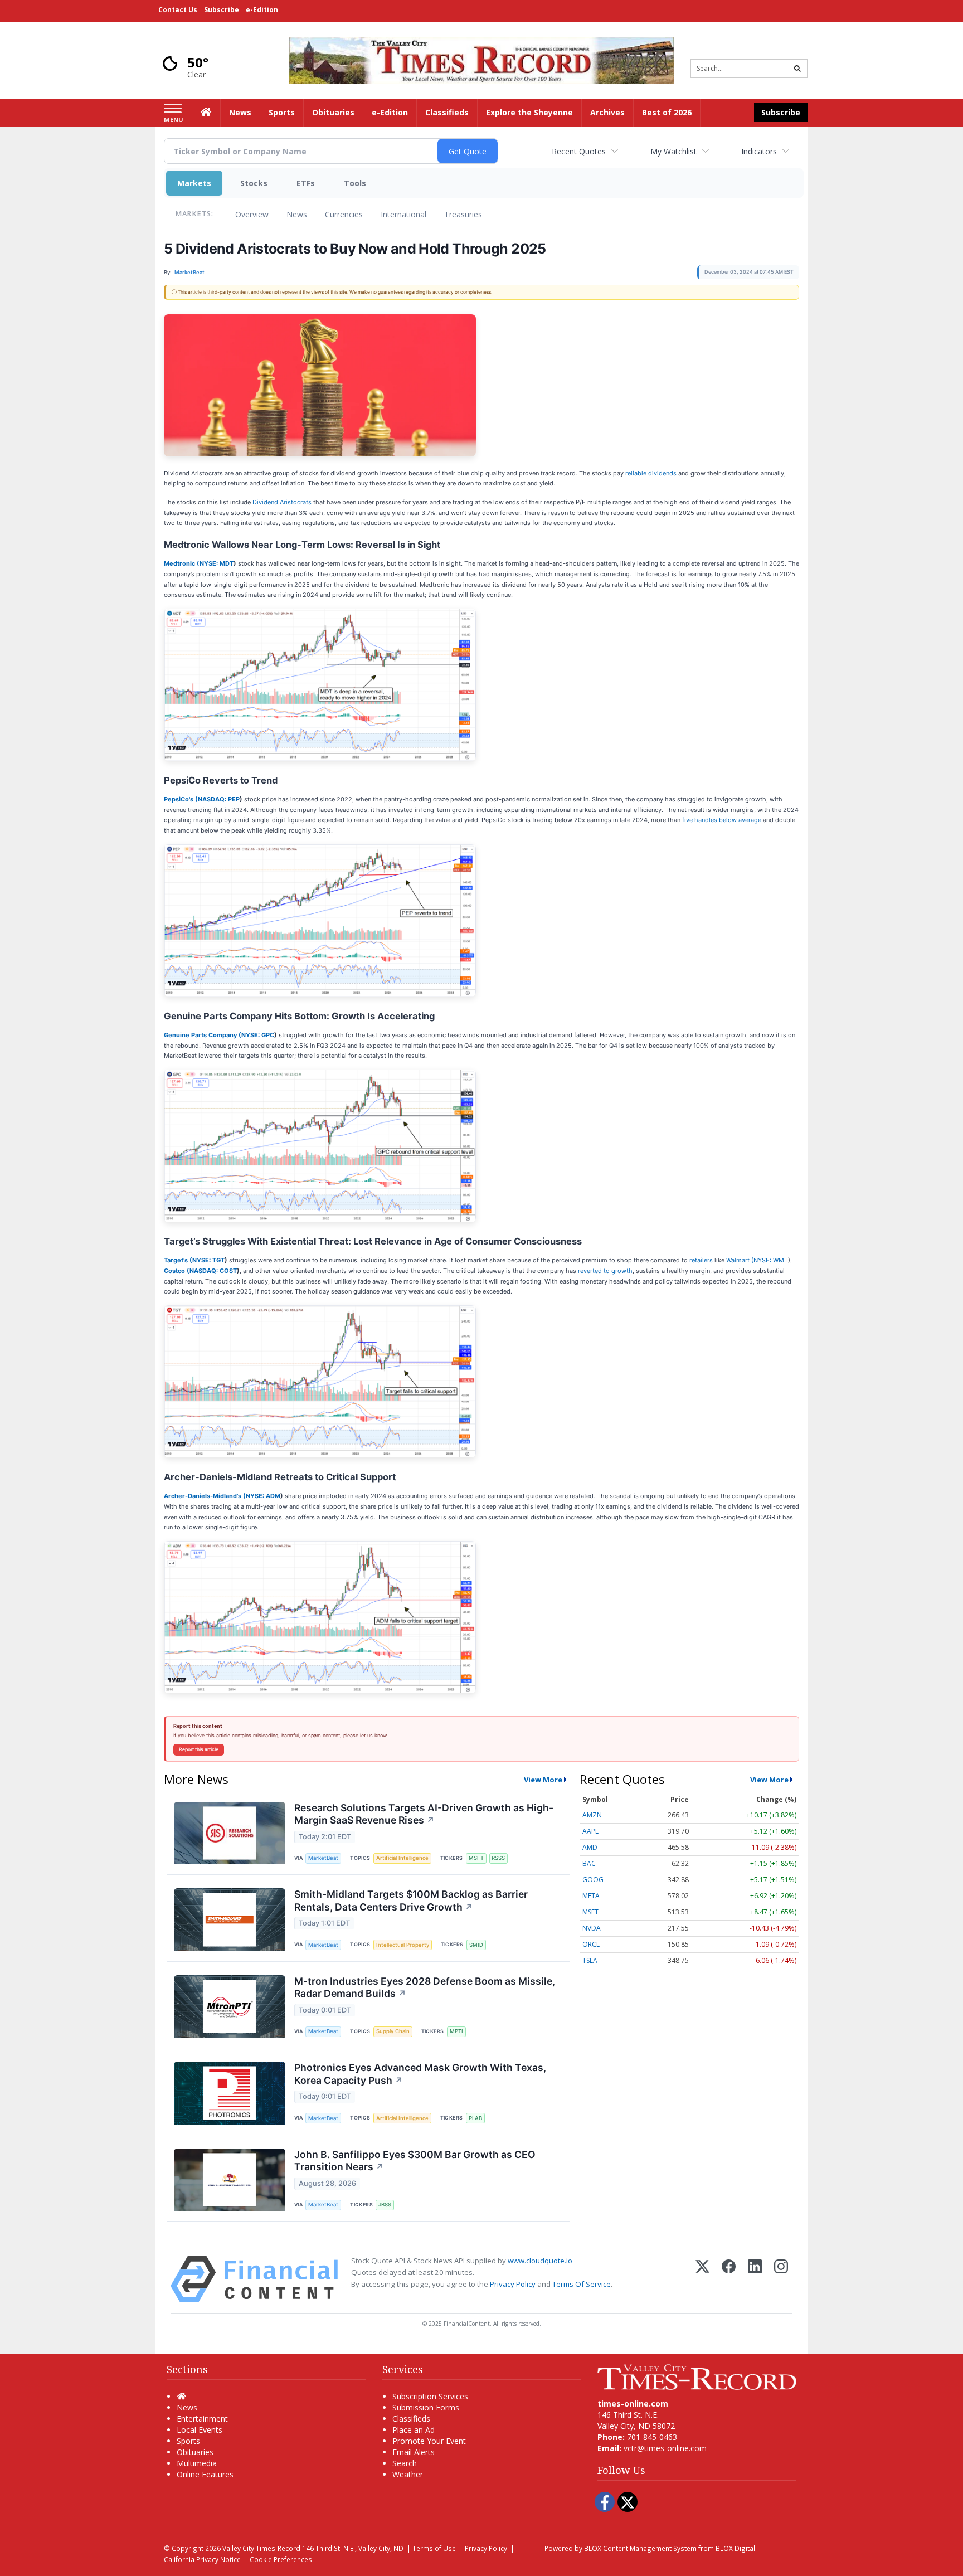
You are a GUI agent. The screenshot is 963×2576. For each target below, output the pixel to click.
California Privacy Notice (202, 2559)
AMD (590, 1847)
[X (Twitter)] (702, 2279)
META (591, 1896)
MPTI (456, 2031)
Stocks (254, 183)
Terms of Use (434, 2548)
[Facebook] (729, 2279)
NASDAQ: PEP (219, 799)
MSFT (476, 1858)
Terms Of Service (582, 2284)
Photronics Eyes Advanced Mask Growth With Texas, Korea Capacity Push (420, 2074)
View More (543, 1780)
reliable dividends (651, 473)
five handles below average (722, 820)
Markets (194, 183)
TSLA (590, 1960)
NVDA (592, 1928)
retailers (701, 1260)
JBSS (385, 2205)
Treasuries (463, 214)
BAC (589, 1863)
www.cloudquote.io (540, 2261)
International (403, 214)
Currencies (344, 214)
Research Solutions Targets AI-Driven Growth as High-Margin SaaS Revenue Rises (424, 1814)
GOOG (593, 1880)
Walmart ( (740, 1260)
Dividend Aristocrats (282, 502)
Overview (252, 214)
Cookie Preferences (281, 2559)
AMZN (592, 1815)
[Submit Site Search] (797, 69)
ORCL (591, 1944)
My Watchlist (673, 151)
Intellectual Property (403, 1945)
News (297, 214)
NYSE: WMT (771, 1260)
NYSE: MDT (217, 563)
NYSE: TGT (208, 1260)
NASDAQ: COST (213, 1271)
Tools (355, 183)
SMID (476, 1945)
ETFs (306, 183)
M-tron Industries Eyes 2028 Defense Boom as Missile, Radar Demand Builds (425, 1987)
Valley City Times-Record (261, 2548)
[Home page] (481, 59)
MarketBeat (323, 1858)
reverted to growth (605, 1271)
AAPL (590, 1831)
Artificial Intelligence (402, 1858)
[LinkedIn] (755, 2279)
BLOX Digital (735, 2548)
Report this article (199, 1749)
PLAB (475, 2118)
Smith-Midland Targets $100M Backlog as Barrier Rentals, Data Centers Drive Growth (411, 1901)
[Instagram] (781, 2279)
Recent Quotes (579, 151)
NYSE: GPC (258, 1035)
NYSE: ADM (263, 1496)
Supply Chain (393, 2031)
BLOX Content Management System (640, 2548)
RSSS (498, 1858)
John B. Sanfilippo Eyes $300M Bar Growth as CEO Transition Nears (415, 2161)
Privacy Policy (513, 2284)
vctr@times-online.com (665, 2448)
